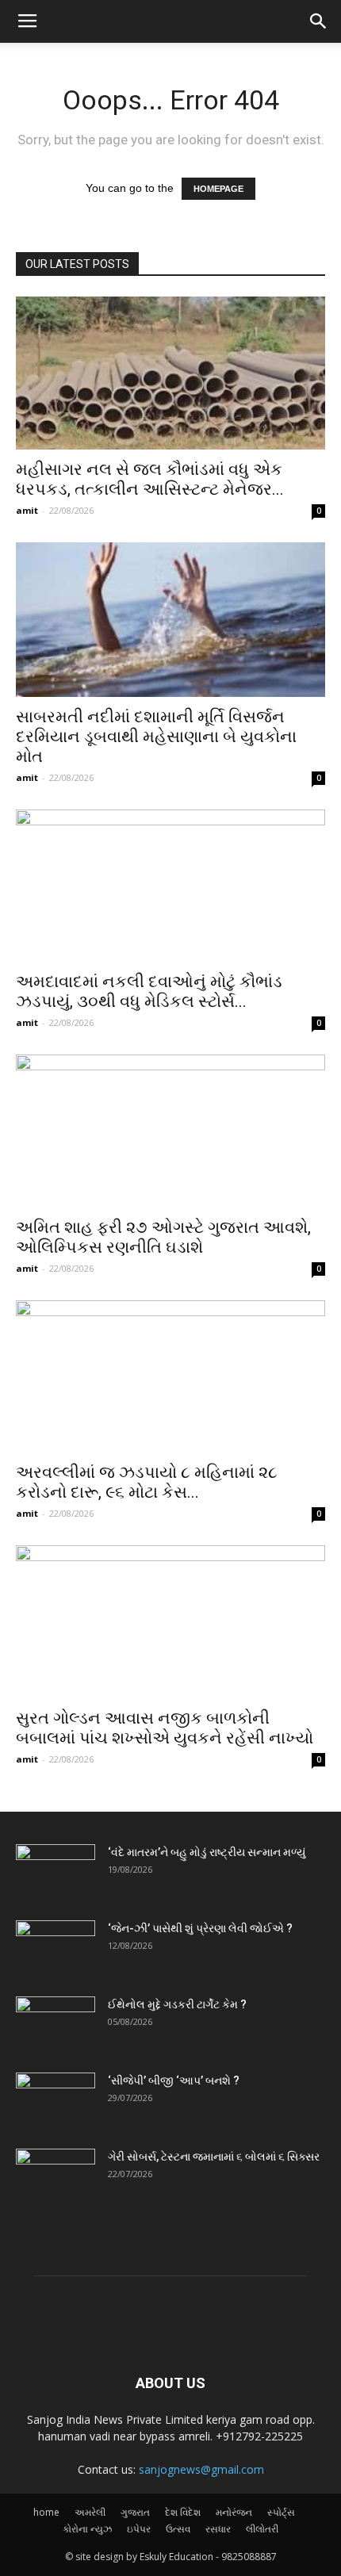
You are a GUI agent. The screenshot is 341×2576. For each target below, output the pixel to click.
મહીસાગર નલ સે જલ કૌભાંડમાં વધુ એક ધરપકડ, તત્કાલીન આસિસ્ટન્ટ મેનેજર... (150, 479)
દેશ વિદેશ (183, 2512)
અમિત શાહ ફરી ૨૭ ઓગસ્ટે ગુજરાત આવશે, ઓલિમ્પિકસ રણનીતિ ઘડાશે (163, 1237)
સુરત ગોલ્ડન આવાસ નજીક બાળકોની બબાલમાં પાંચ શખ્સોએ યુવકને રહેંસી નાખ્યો (165, 1728)
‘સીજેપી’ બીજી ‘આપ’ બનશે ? (174, 2080)
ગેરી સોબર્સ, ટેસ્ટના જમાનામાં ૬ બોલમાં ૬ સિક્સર (214, 2157)
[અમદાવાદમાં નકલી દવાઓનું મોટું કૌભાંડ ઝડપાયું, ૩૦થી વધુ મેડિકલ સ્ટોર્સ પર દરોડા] (170, 886)
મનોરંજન (234, 2512)
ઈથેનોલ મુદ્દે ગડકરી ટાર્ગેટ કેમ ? (177, 2004)
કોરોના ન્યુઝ (87, 2529)
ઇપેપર (139, 2529)
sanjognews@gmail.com (201, 2469)
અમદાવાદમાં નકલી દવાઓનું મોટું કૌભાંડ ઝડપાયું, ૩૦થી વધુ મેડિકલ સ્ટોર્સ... (149, 991)
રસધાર (218, 2529)
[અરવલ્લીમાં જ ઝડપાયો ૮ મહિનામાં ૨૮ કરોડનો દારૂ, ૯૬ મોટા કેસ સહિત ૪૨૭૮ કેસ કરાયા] (170, 1377)
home (46, 2512)
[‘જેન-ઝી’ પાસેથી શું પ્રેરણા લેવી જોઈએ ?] (56, 1948)
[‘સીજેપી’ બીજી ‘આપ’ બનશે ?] (56, 2100)
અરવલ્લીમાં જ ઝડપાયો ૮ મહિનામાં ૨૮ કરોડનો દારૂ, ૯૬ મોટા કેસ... (147, 1482)
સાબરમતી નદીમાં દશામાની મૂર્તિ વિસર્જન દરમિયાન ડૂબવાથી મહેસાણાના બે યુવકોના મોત (156, 737)
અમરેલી (90, 2512)
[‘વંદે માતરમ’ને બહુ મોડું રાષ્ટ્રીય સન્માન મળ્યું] (56, 1872)
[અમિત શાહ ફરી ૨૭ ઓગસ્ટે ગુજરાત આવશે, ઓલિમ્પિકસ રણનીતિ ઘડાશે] (170, 1131)
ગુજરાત (135, 2512)
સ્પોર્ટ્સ (281, 2512)
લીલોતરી (262, 2529)
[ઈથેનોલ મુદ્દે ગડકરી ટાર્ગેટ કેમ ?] (56, 2024)
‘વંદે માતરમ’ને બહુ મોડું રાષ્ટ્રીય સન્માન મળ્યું (207, 1852)
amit (27, 510)
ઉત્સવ (178, 2529)
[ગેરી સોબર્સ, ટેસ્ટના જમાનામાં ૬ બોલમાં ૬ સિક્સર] (56, 2176)
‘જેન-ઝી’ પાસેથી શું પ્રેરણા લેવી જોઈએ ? (200, 1928)
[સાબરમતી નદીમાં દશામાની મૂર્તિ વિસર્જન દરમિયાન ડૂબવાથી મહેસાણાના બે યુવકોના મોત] (170, 620)
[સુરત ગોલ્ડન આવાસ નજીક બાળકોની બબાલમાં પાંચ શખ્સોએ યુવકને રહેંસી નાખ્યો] (170, 1622)
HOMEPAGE (218, 189)
